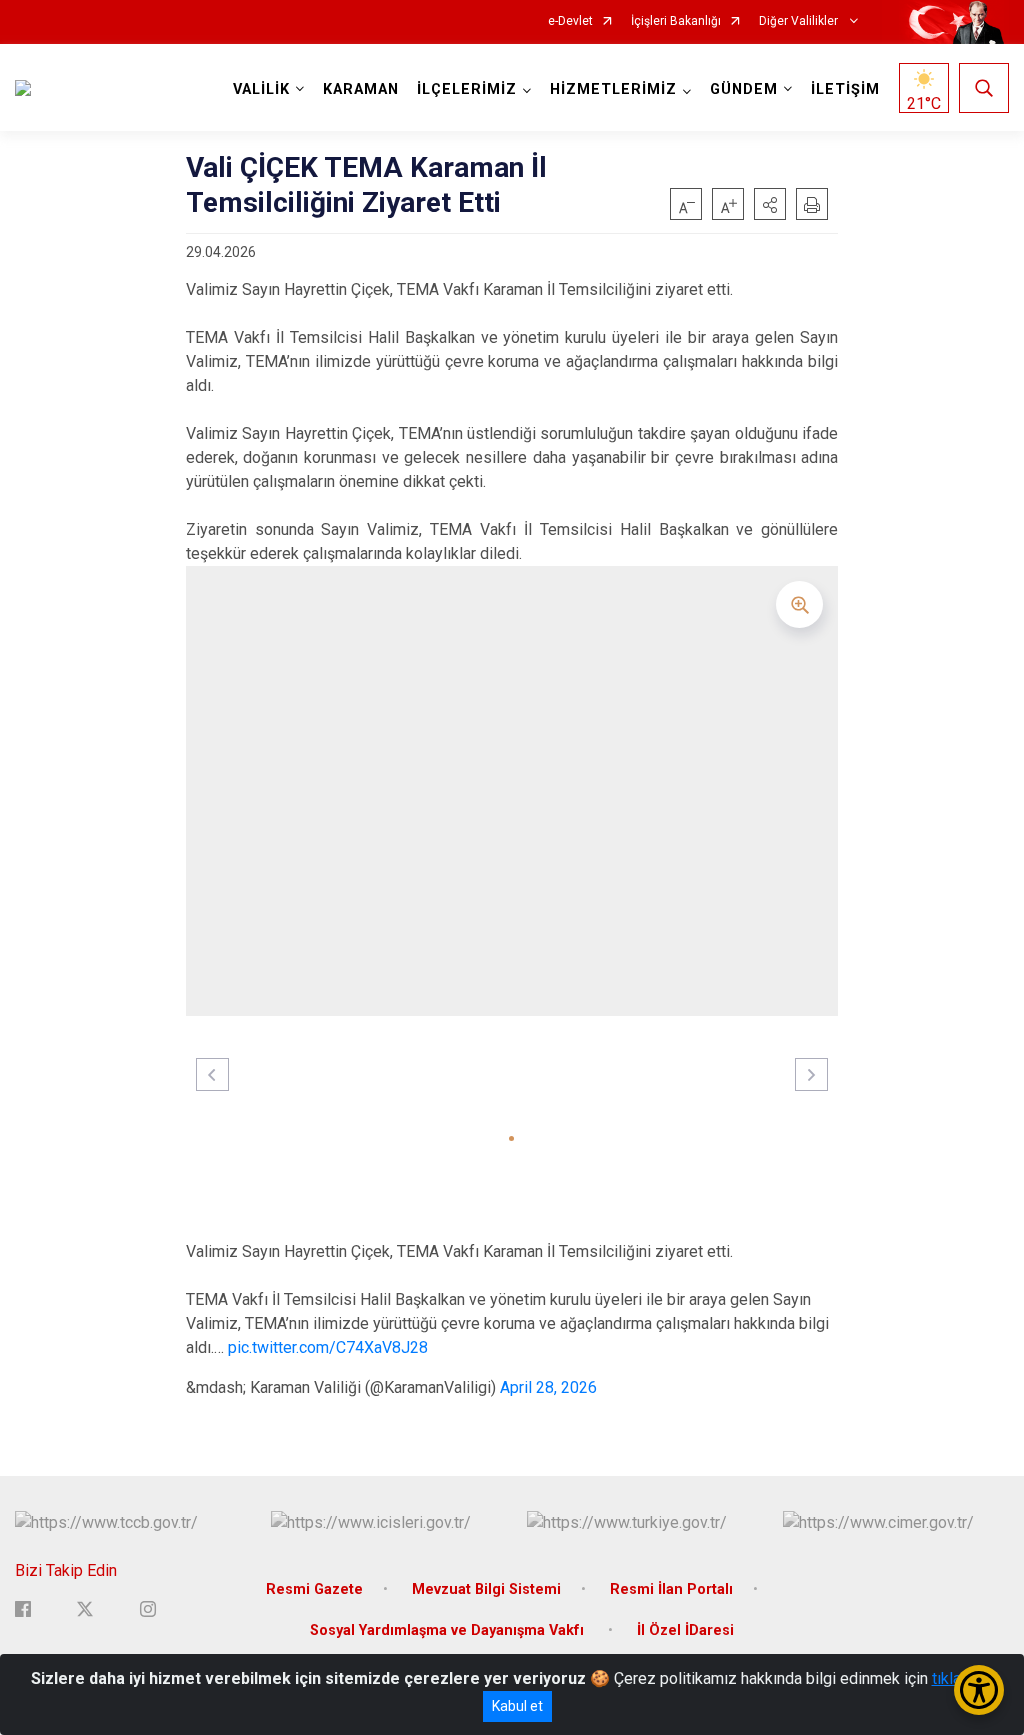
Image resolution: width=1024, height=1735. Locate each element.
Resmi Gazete (314, 1589)
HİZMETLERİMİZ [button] (613, 89)
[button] (770, 204)
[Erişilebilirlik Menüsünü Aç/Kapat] (979, 1690)
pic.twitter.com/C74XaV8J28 (328, 1347)
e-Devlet (570, 21)
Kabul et (517, 1706)
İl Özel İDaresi (685, 1630)
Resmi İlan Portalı (671, 1589)
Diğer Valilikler (800, 21)
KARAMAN (361, 89)
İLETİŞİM (845, 89)
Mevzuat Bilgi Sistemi (486, 1589)
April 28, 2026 (548, 1387)
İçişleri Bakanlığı (676, 21)
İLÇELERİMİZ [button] (467, 89)
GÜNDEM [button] (744, 89)
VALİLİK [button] (261, 89)
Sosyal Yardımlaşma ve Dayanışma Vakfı (449, 1630)
